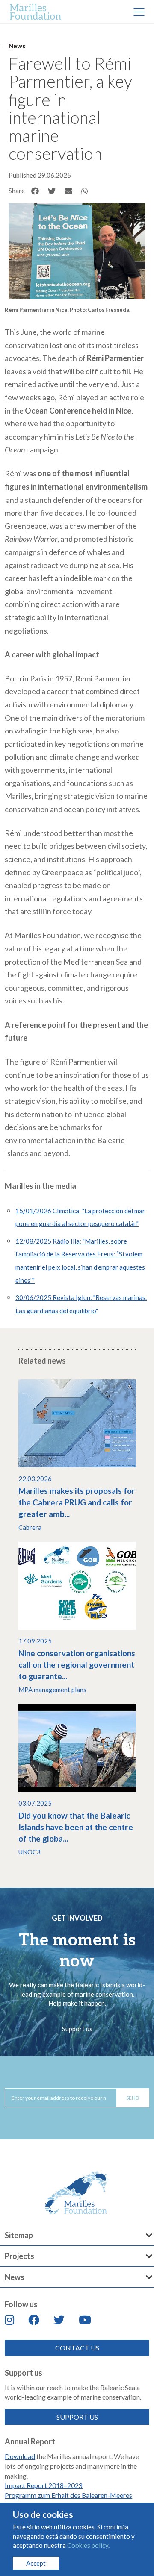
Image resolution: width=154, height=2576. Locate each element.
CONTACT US (77, 2348)
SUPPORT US (77, 2417)
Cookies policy (88, 2545)
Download (20, 2456)
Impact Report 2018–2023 (44, 2485)
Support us (77, 2029)
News (17, 46)
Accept (36, 2563)
